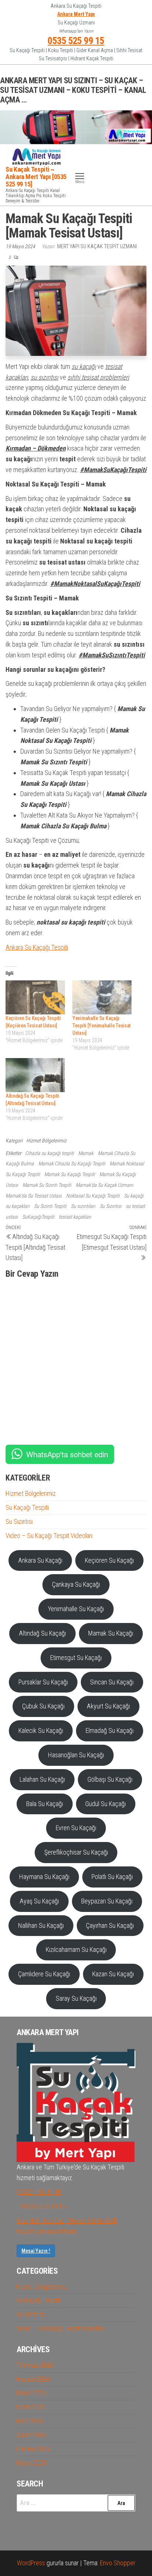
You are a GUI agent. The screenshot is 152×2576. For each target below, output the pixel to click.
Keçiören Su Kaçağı (109, 1560)
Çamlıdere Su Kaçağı (44, 1974)
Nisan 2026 (31, 2407)
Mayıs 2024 (31, 2463)
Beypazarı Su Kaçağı (107, 1901)
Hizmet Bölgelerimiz (46, 1141)
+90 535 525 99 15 (41, 2206)
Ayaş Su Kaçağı (39, 1901)
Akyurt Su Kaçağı (108, 1706)
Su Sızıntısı (110, 1206)
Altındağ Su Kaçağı (42, 1633)
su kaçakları (18, 1206)
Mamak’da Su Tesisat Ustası (34, 1196)
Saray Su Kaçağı (76, 1998)
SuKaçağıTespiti (38, 1217)
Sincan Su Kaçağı (112, 1682)
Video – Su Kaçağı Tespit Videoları (49, 1536)
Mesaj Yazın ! (36, 2251)
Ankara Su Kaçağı (40, 1560)
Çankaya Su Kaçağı (76, 1584)
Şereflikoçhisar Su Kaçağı (76, 1852)
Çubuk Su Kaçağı (43, 1706)
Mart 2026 (30, 2421)
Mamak (86, 1153)
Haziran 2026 (33, 2379)
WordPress (31, 2563)
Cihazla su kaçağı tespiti (49, 1153)
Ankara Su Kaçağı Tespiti (37, 947)
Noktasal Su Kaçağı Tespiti (93, 1196)
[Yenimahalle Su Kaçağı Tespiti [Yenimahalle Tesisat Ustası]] (102, 997)
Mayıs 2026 (31, 2393)
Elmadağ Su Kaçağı (110, 1730)
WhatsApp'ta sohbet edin (67, 1454)
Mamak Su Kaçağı (111, 1633)
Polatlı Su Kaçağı (112, 1877)
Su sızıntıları (83, 1206)
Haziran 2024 (33, 2449)
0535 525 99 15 (76, 41)
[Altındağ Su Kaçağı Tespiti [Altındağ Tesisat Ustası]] (35, 1075)
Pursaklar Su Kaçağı (43, 1682)
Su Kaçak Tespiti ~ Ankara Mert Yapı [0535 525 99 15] (36, 177)
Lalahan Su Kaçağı (42, 1779)
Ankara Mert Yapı (76, 14)
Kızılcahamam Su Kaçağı (76, 1949)
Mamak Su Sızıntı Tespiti (47, 1185)
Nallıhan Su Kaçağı (41, 1925)
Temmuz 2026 (35, 2365)
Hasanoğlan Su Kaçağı (76, 1755)
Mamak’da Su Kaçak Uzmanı (104, 1185)
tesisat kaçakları (75, 1217)
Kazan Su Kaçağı (113, 1974)
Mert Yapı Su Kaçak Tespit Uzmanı (97, 246)
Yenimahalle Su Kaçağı (76, 1609)
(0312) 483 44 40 (39, 2192)
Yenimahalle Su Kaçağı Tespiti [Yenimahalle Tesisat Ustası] (101, 1026)
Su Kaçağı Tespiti (27, 1507)
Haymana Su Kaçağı (44, 1877)
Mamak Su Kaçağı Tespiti (70, 1174)
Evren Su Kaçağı (76, 1828)
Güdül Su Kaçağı (106, 1804)
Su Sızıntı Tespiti (50, 1206)
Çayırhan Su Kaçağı (110, 1925)
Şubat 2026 (31, 2435)
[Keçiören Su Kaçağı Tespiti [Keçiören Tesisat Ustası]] (35, 997)
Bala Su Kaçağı (45, 1804)
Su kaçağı (134, 1196)
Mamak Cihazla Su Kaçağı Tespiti (72, 1164)
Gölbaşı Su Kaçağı (110, 1779)
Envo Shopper (118, 2563)
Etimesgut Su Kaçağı (76, 1658)
